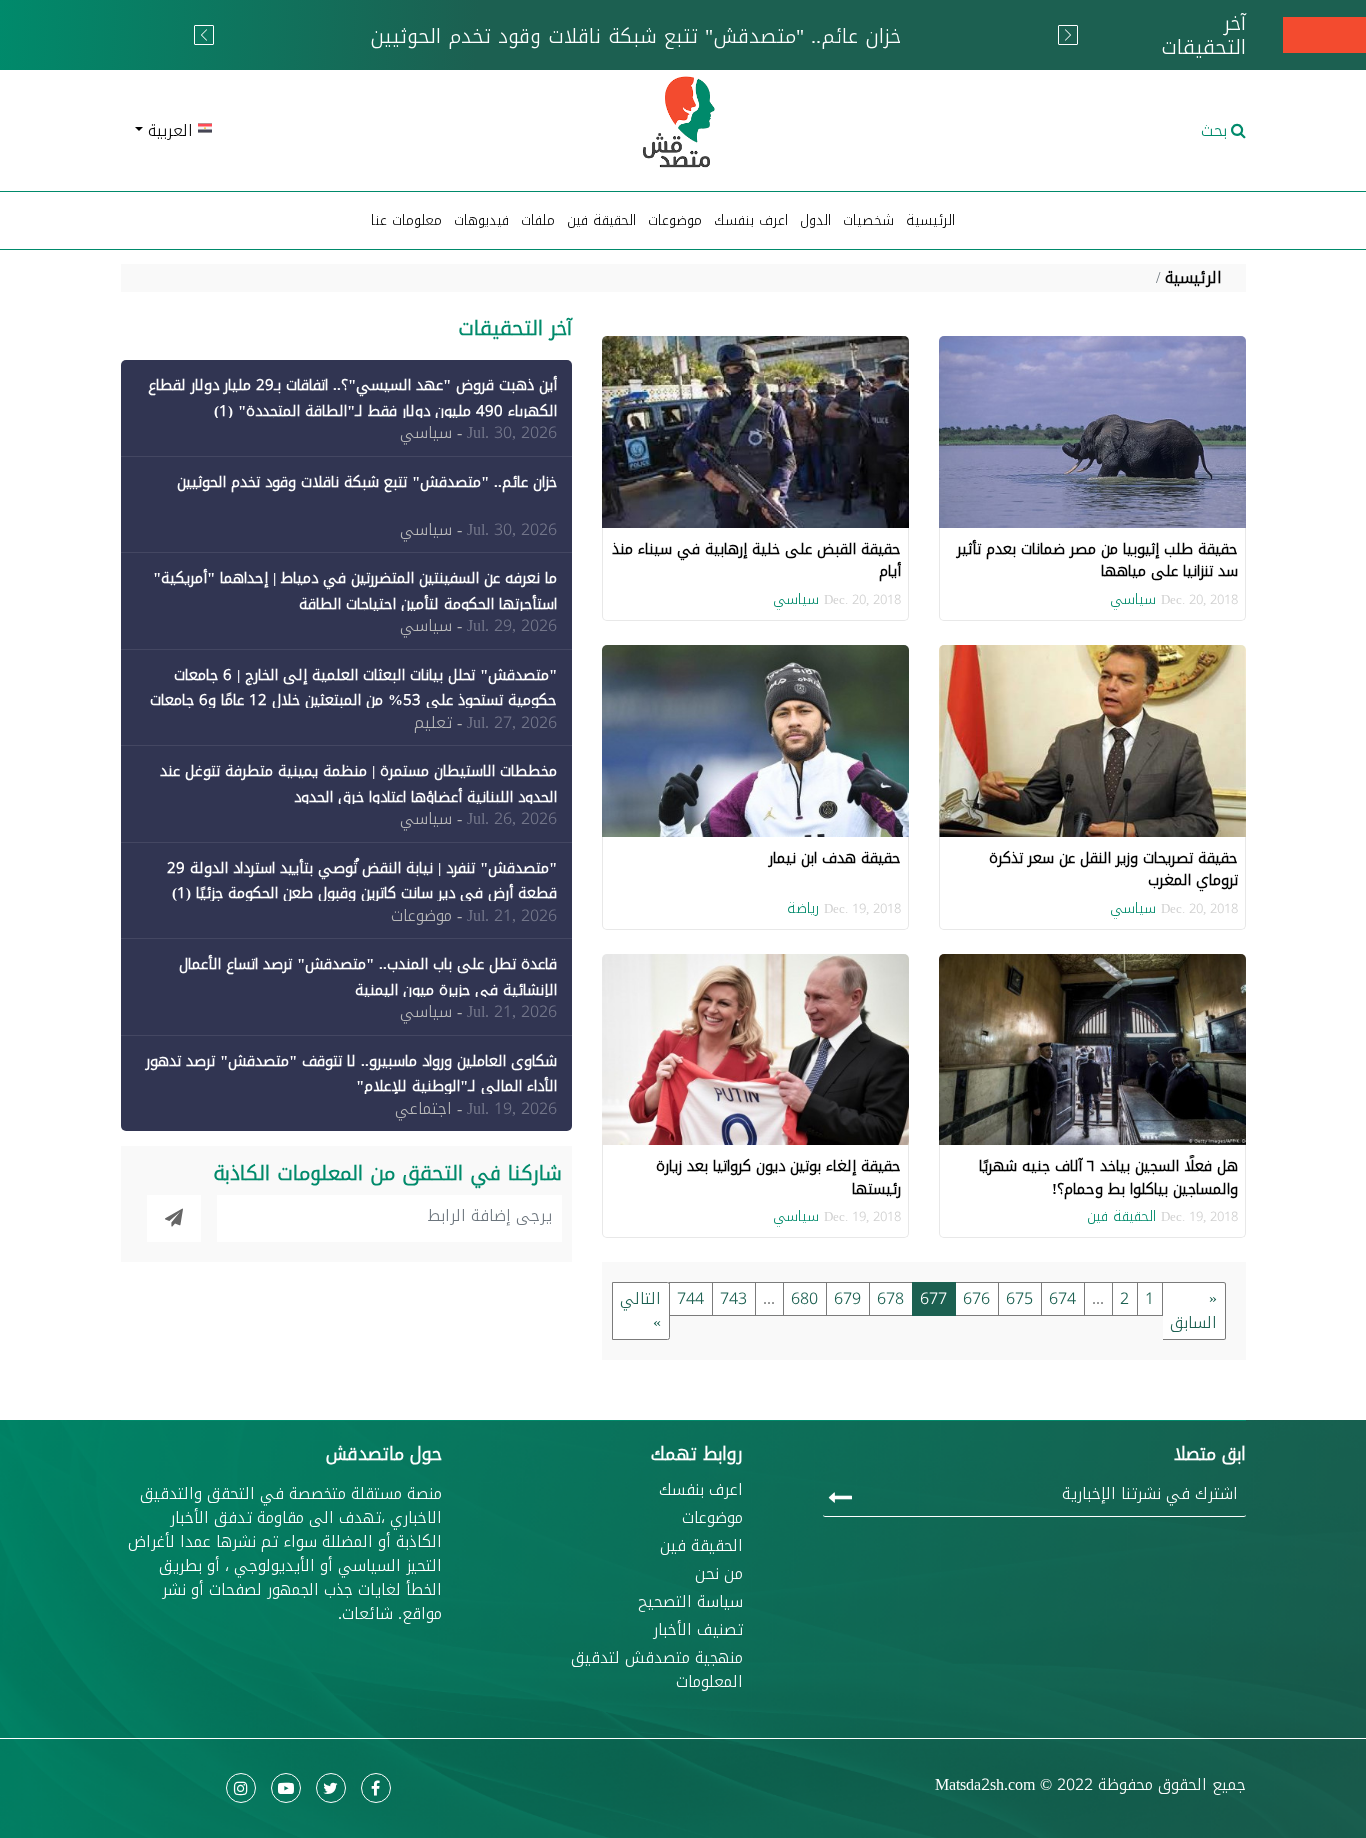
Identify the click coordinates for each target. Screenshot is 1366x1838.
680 (804, 1298)
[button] (303, 131)
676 (976, 1298)
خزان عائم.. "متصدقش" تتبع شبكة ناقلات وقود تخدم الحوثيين (367, 482)
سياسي (1133, 599)
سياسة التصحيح (690, 1602)
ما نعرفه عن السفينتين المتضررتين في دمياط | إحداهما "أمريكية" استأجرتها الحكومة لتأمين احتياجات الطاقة (355, 591)
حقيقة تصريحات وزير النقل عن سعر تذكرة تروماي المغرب (1113, 869)
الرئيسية (930, 220)
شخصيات (868, 220)
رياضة (803, 908)
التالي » (640, 1310)
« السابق (1193, 1310)
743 (733, 1298)
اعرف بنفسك (751, 220)
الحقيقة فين (601, 220)
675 (1019, 1298)
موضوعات (712, 1518)
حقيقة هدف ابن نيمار (835, 858)
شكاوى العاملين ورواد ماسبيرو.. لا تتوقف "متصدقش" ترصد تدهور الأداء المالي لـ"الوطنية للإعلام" (351, 1074)
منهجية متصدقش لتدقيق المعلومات (657, 1670)
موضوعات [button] (675, 220)
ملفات (538, 220)
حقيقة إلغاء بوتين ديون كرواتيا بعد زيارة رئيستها (778, 1177)
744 (690, 1298)
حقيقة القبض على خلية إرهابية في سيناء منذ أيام (756, 560)
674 (1062, 1298)
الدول (815, 220)
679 (847, 1298)
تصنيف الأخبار (698, 1630)
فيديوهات (481, 220)
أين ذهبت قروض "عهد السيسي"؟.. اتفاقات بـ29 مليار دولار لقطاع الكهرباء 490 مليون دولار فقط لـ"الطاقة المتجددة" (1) (352, 398)
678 (890, 1298)
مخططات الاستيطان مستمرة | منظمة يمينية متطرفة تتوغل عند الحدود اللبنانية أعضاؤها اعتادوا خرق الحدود (358, 784)
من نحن (719, 1574)
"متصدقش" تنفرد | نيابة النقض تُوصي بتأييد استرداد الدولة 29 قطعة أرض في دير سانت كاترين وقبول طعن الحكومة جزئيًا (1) (362, 881)
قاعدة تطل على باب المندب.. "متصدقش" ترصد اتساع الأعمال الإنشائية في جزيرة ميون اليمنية (368, 977)
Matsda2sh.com (985, 1784)
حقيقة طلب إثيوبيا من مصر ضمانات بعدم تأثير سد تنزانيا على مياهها (1097, 560)
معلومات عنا (406, 220)
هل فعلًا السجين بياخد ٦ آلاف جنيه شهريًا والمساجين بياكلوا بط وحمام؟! (1108, 1177)
